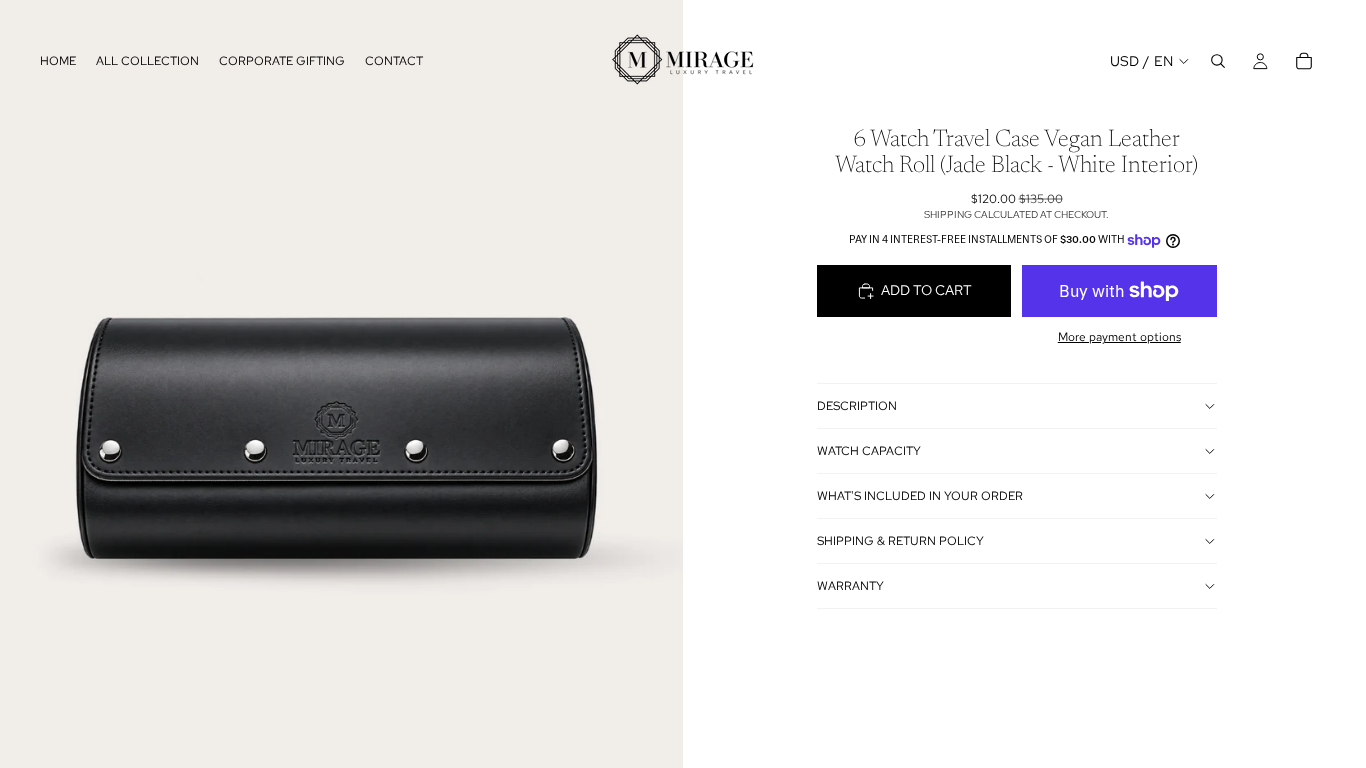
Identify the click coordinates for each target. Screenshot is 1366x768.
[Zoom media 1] (341, 341)
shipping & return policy (900, 541)
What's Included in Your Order (920, 496)
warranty (850, 586)
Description (857, 406)
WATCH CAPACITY (869, 451)
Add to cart (926, 290)
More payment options (1119, 337)
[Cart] (1304, 61)
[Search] (1218, 61)
